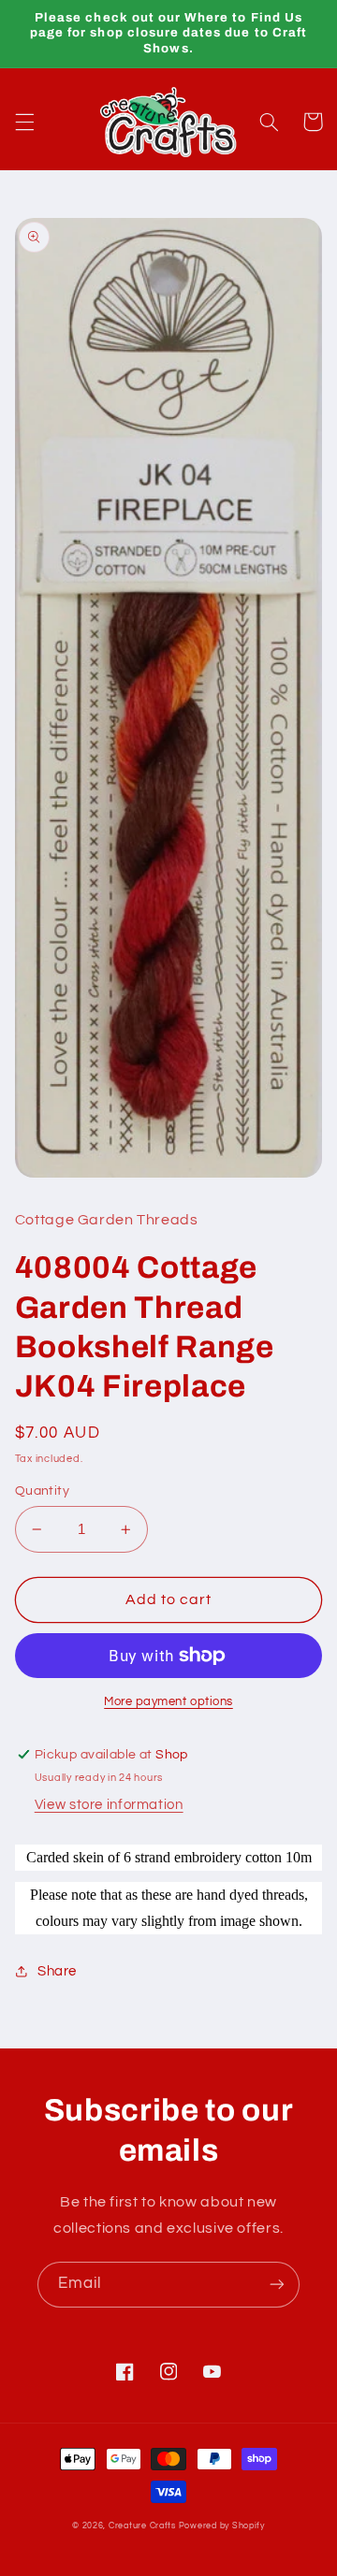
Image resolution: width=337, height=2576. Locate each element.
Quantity (42, 1491)
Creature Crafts (142, 2526)
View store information (109, 1805)
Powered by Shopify (222, 2526)
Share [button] (57, 1971)
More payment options (168, 1702)
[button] (24, 122)
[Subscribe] (277, 2285)
